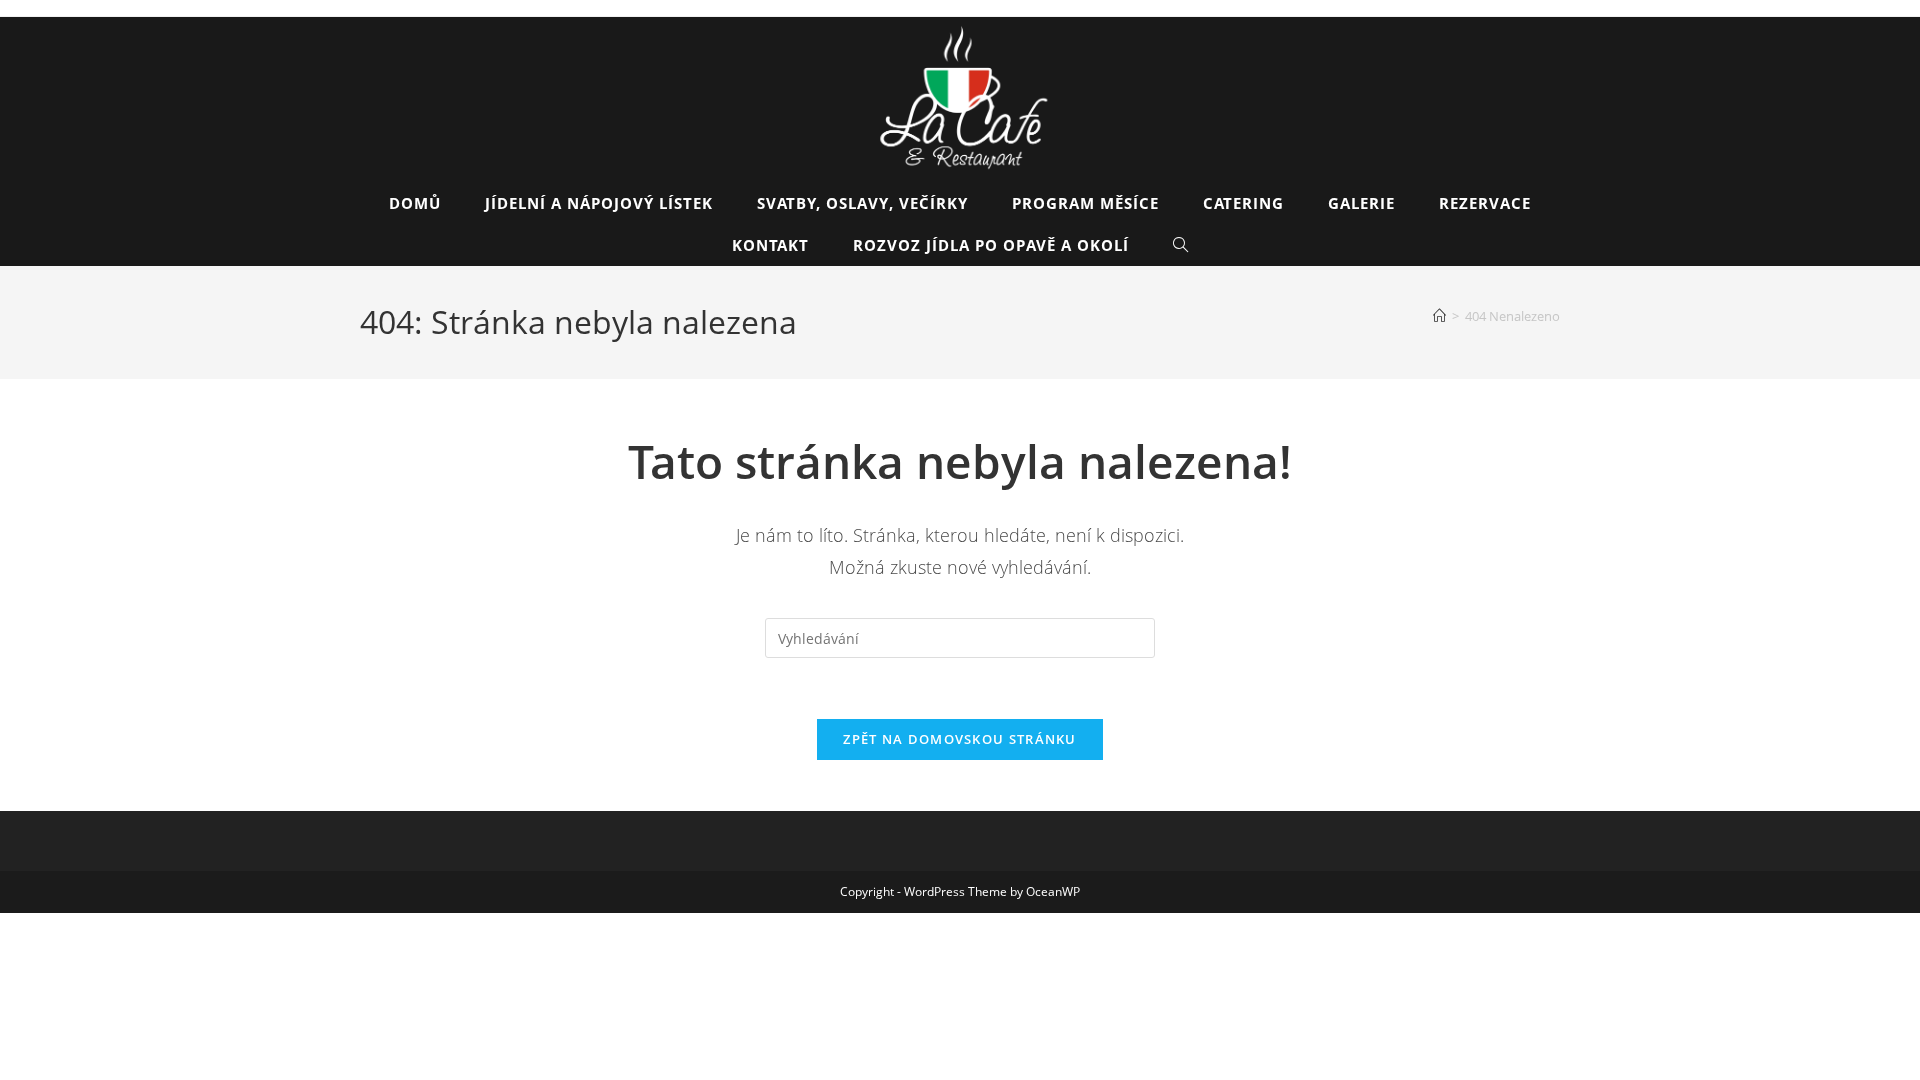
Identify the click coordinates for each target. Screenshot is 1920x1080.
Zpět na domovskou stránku (960, 739)
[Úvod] (1439, 316)
